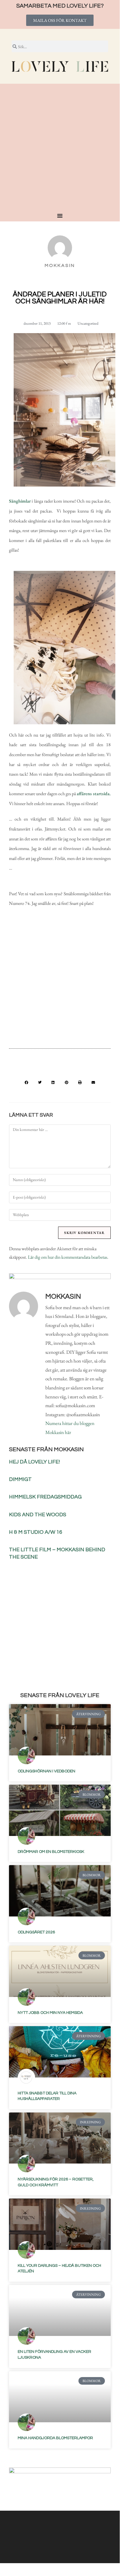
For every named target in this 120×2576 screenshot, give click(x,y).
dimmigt (20, 1479)
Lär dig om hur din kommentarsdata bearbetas (68, 1257)
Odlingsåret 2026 (36, 1932)
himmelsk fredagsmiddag (45, 1497)
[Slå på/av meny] (60, 216)
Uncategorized (88, 323)
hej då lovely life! (34, 1462)
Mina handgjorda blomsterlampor (55, 2438)
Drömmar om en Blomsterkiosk (51, 1852)
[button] (26, 1082)
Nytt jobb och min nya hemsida (50, 2013)
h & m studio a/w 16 (36, 1532)
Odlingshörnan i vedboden (46, 1771)
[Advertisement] (60, 150)
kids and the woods (38, 1515)
